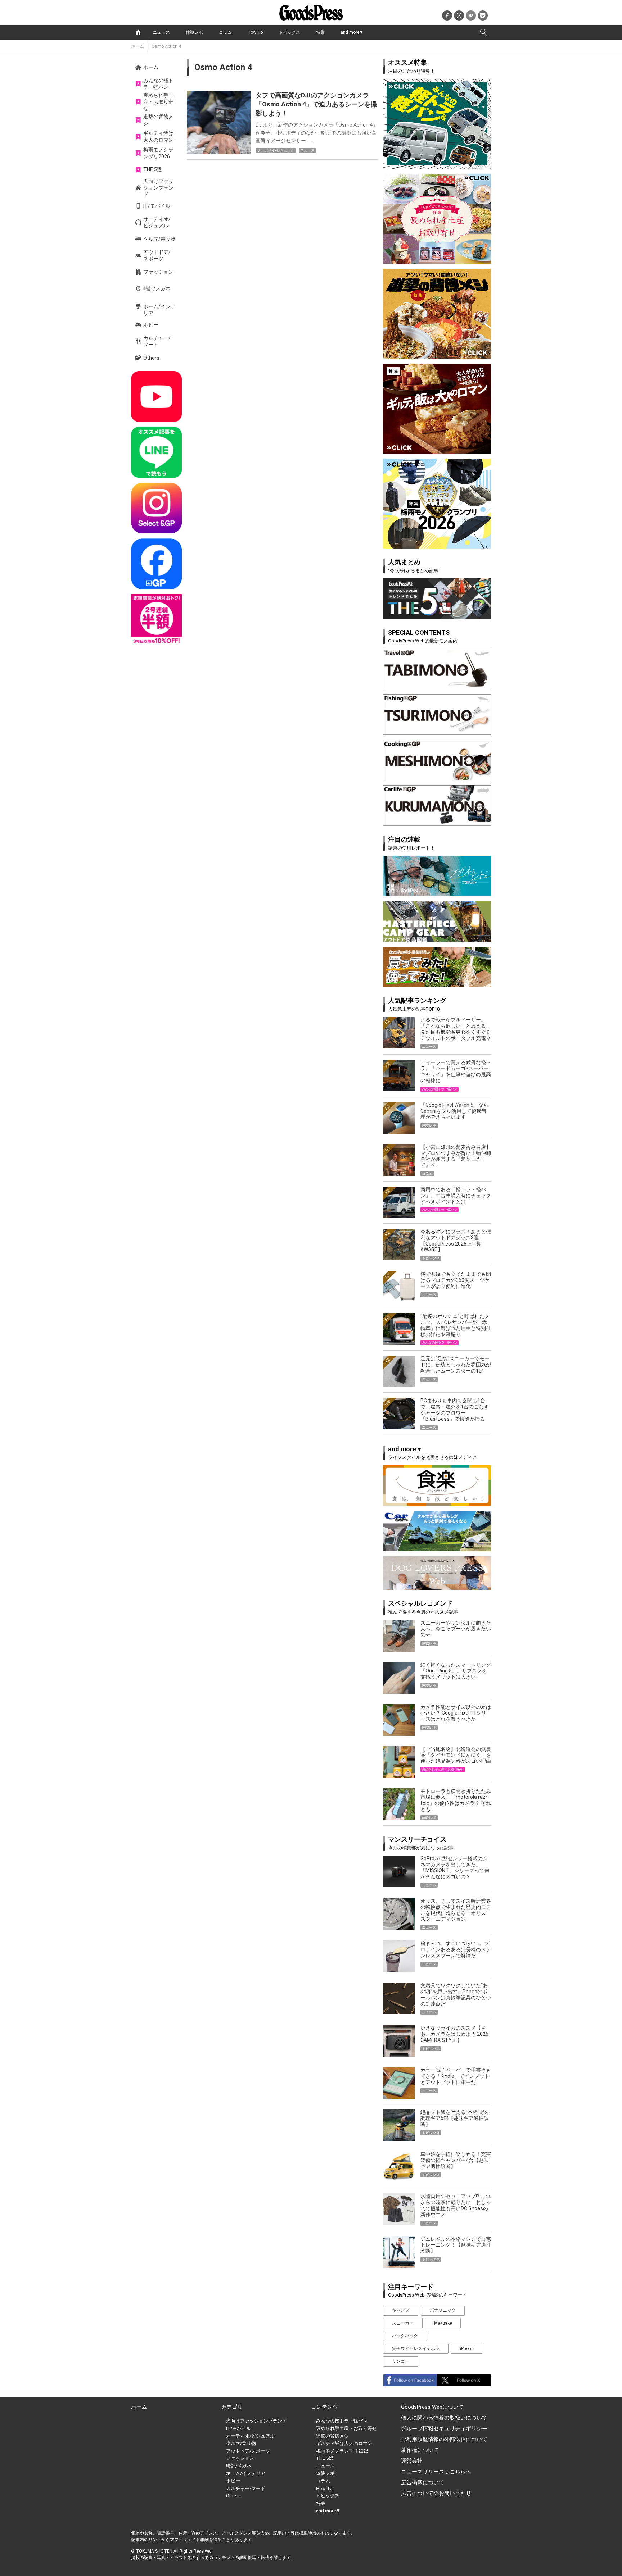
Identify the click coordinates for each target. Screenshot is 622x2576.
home (138, 32)
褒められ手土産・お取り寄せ (158, 102)
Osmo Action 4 (166, 46)
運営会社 (412, 2461)
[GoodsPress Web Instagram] (156, 508)
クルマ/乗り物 (159, 239)
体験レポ (194, 32)
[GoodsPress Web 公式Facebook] (156, 564)
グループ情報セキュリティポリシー (444, 2429)
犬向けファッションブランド (158, 188)
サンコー (401, 2361)
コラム (225, 32)
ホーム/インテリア (159, 310)
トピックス (289, 32)
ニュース (161, 32)
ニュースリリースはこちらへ (436, 2472)
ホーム (138, 46)
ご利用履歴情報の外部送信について (444, 2439)
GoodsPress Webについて (432, 2407)
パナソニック (443, 2310)
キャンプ (401, 2310)
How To (255, 32)
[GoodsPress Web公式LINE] (156, 452)
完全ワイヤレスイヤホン (416, 2349)
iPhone (467, 2349)
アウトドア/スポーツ (157, 255)
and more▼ (352, 32)
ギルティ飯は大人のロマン (158, 136)
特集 (320, 32)
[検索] (484, 32)
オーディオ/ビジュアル (157, 222)
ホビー (151, 325)
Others (151, 358)
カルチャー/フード (157, 341)
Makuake (443, 2323)
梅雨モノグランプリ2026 (158, 153)
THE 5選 (153, 169)
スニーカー (403, 2323)
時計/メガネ (157, 288)
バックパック (405, 2336)
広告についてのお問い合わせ (436, 2493)
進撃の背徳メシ (158, 120)
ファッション (158, 272)
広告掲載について (423, 2482)
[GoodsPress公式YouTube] (156, 397)
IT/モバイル (157, 206)
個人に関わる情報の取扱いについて (444, 2418)
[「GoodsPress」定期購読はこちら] (156, 620)
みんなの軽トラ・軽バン (158, 84)
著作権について (420, 2450)
